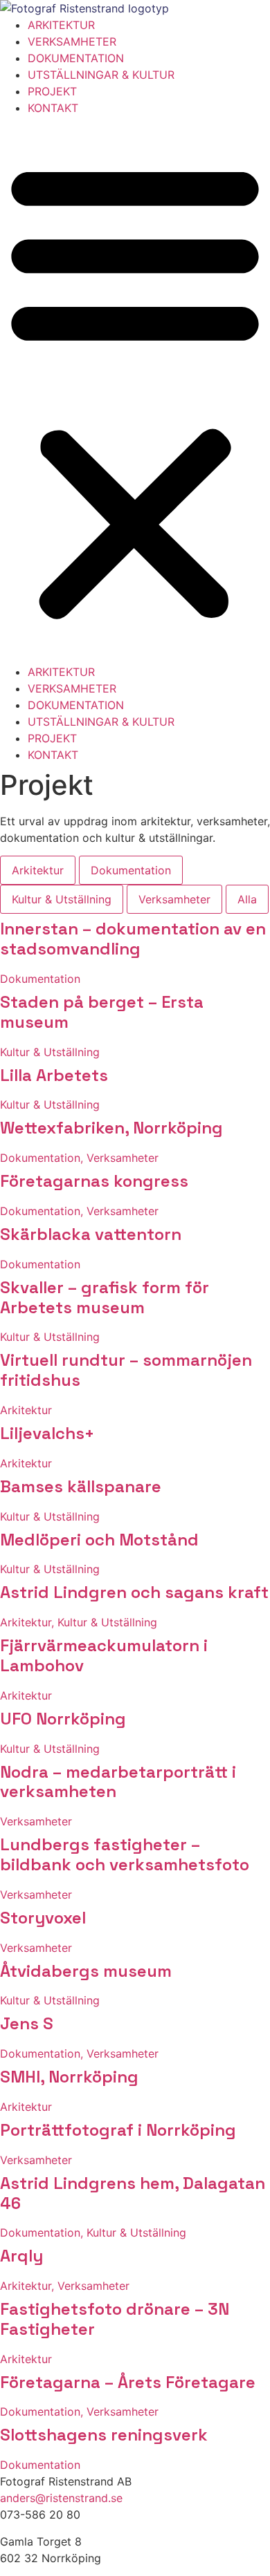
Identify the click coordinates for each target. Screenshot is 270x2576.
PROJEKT (52, 91)
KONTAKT (53, 108)
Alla (247, 899)
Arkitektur (38, 870)
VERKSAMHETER (72, 41)
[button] (135, 390)
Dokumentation (131, 870)
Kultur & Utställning (62, 899)
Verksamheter (174, 899)
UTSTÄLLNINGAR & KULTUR (101, 75)
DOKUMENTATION (76, 58)
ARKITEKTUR (61, 25)
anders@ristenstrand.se (61, 2498)
